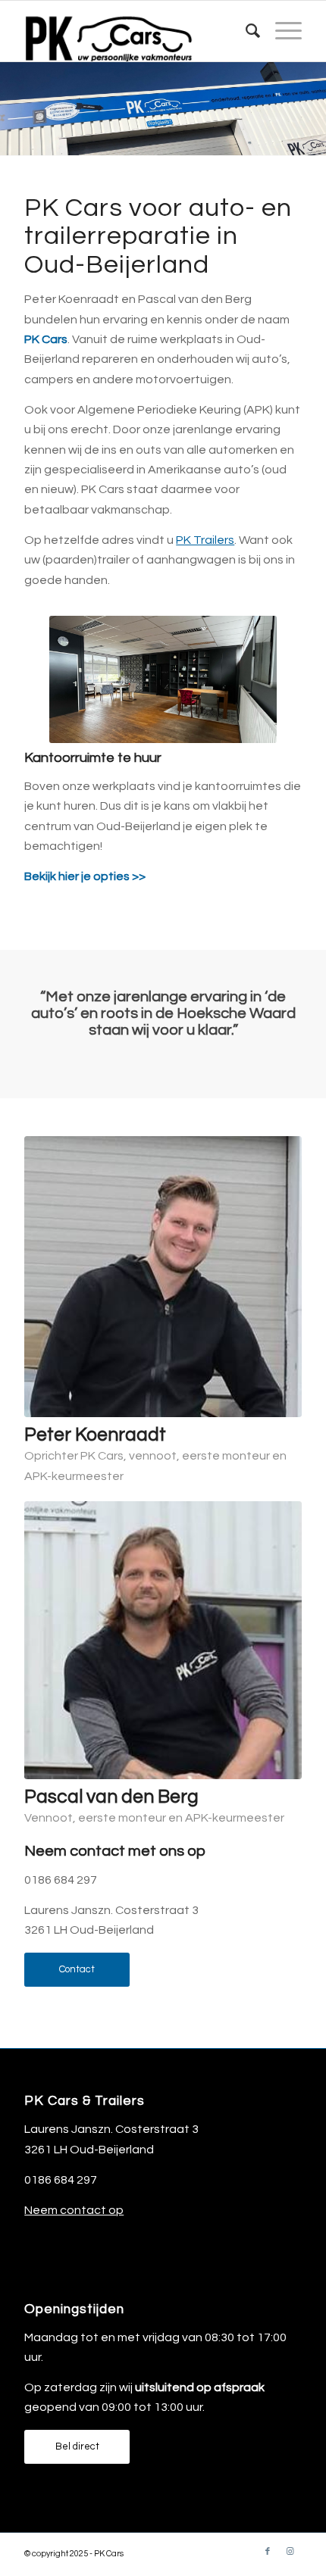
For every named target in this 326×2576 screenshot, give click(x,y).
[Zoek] (245, 31)
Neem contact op (74, 2210)
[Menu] (281, 31)
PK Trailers (205, 540)
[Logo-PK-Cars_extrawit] (135, 31)
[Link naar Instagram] (290, 2552)
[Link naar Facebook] (268, 2552)
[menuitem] (245, 31)
